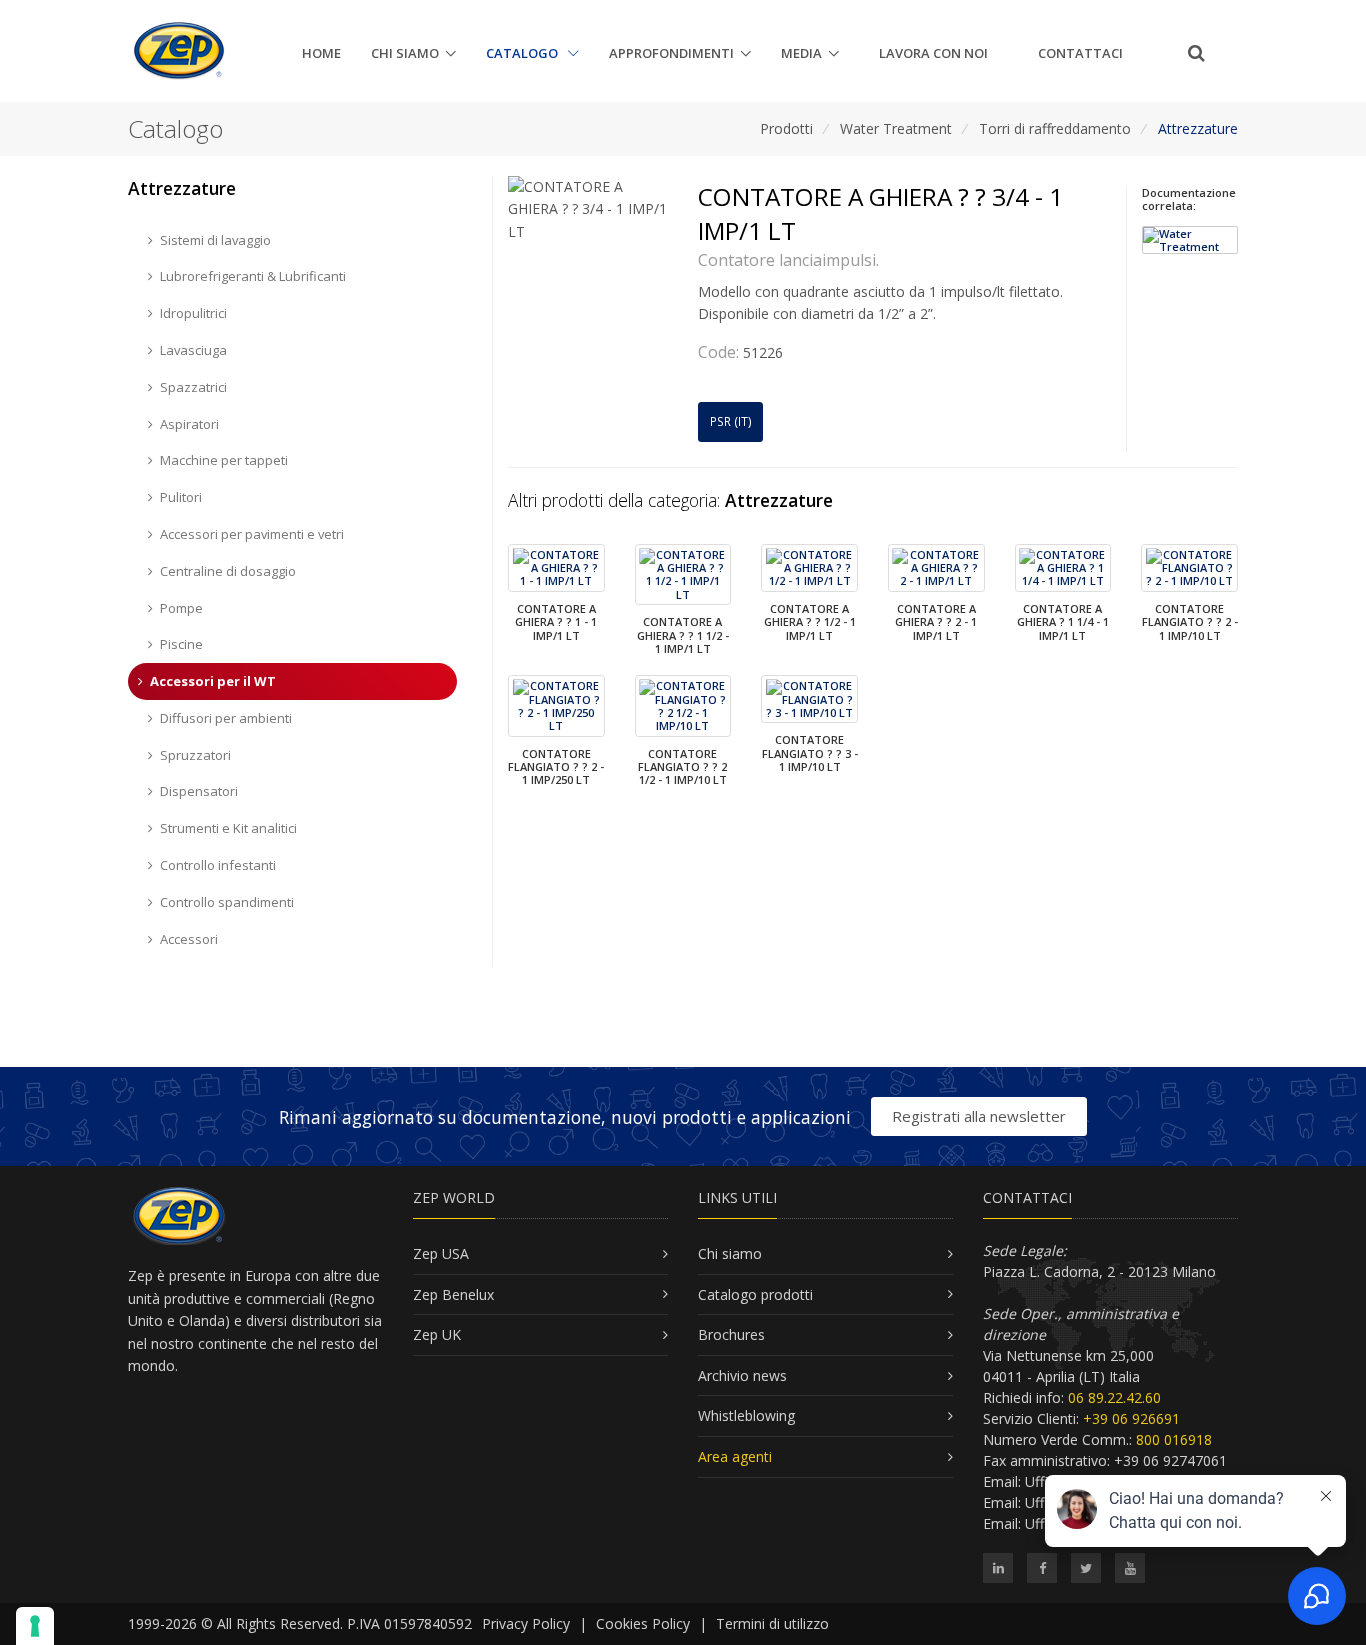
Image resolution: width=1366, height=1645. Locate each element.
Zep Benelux (453, 1294)
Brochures (731, 1334)
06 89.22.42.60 (1114, 1397)
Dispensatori (199, 791)
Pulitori (181, 497)
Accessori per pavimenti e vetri (252, 534)
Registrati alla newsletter (979, 1116)
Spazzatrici (193, 387)
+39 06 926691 (1131, 1418)
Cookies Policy (643, 1623)
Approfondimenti (671, 53)
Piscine (181, 644)
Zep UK (437, 1334)
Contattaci (1080, 53)
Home (321, 53)
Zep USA (441, 1253)
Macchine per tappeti (224, 460)
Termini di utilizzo (772, 1623)
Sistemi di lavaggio (215, 240)
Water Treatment (896, 128)
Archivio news (742, 1375)
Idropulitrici (193, 313)
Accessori (189, 939)
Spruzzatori (195, 755)
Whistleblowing (746, 1415)
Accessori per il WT (213, 681)
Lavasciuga (193, 350)
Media (801, 53)
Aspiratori (189, 424)
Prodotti (786, 128)
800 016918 (1174, 1439)
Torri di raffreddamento (1055, 128)
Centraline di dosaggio (228, 571)
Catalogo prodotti (755, 1294)
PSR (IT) (731, 421)
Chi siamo (405, 53)
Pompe (181, 608)
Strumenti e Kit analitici (228, 828)
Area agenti (735, 1456)
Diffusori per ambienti (226, 718)
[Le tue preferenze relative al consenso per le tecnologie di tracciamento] (35, 1626)
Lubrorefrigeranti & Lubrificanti (253, 276)
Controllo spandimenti (227, 902)
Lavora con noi (933, 53)
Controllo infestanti (218, 865)
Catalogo (523, 53)
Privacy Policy (526, 1623)
